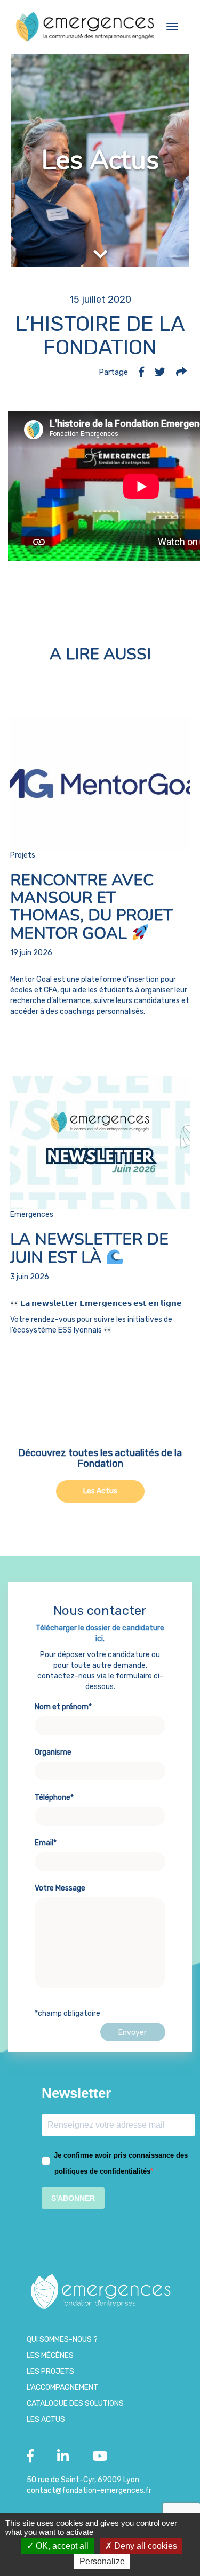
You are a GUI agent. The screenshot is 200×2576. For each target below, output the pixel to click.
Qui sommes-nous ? (62, 2340)
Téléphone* (54, 1798)
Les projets (50, 2372)
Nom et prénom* (63, 1707)
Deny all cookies (145, 2546)
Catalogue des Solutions (75, 2404)
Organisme (53, 1752)
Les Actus (100, 1491)
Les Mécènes (50, 2356)
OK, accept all (61, 2546)
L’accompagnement (62, 2388)
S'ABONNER (73, 2198)
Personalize (102, 2561)
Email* (46, 1843)
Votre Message (60, 1888)
